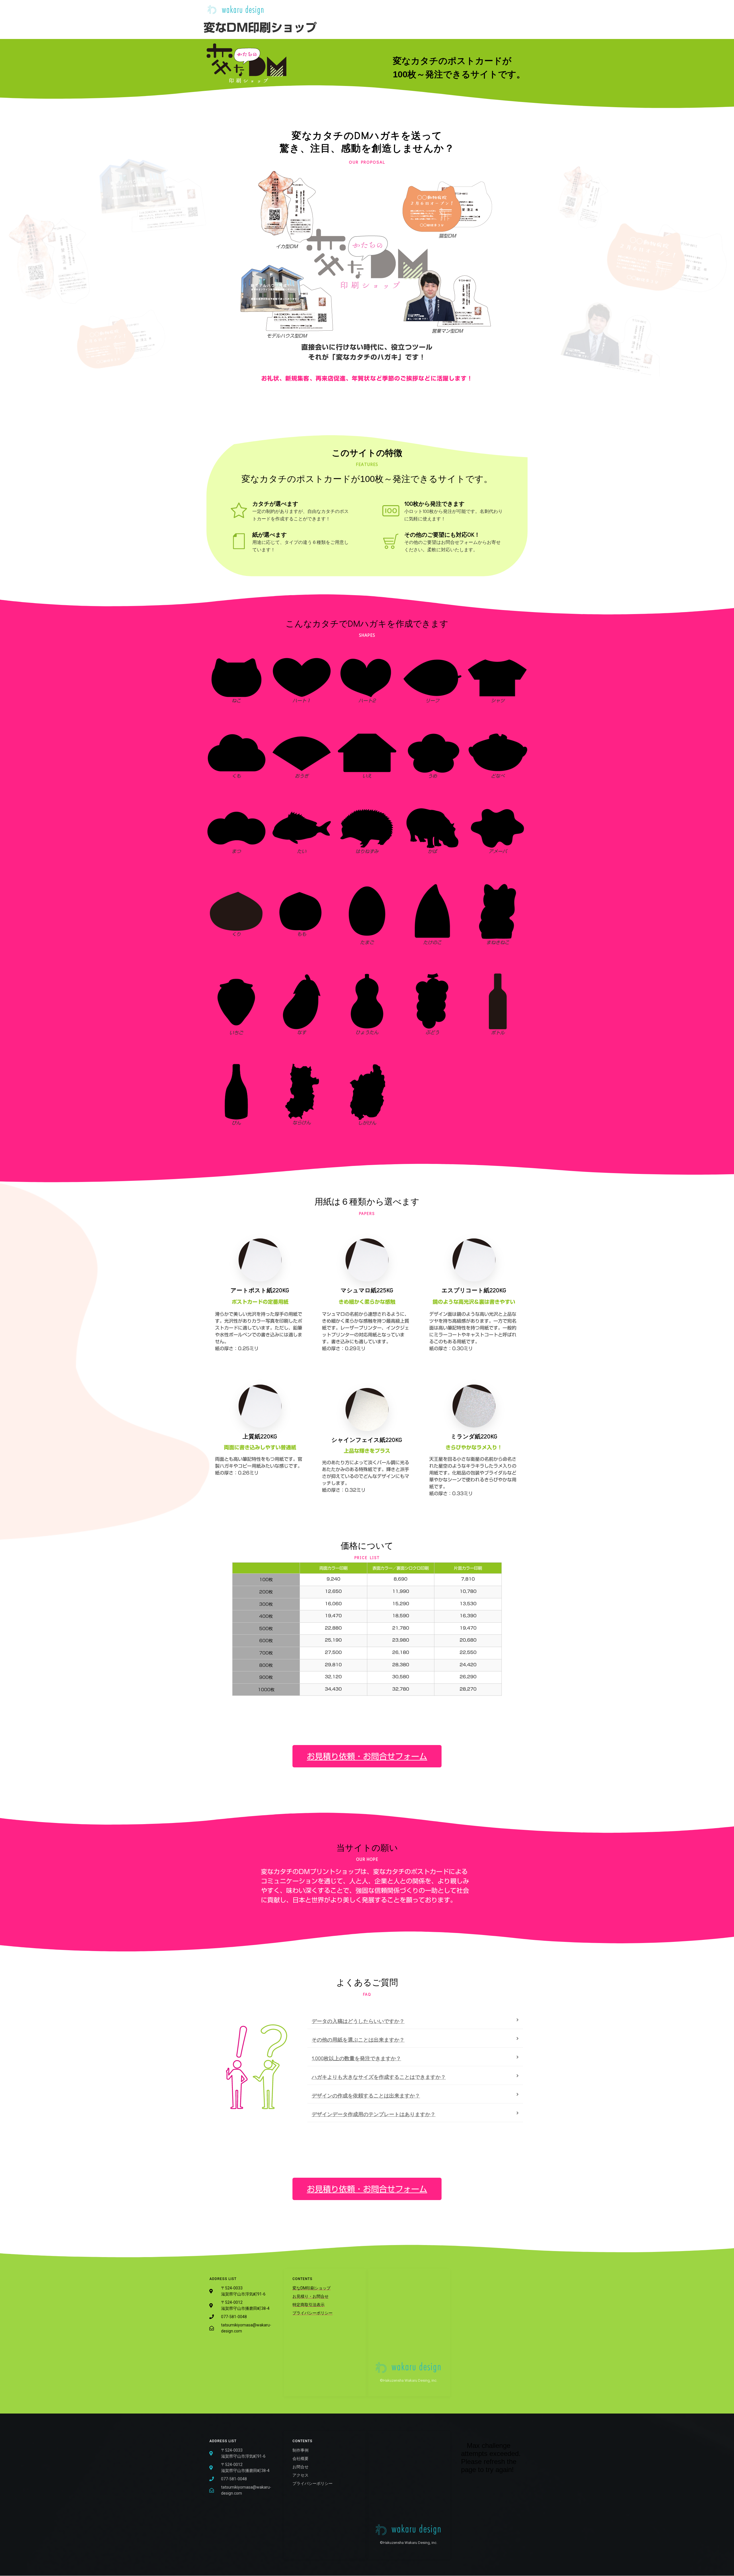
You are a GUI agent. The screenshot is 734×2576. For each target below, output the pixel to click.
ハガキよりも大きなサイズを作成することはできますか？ (379, 2077)
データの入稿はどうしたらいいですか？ (358, 2021)
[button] (415, 2021)
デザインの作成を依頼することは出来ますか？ (366, 2095)
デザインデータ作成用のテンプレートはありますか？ (374, 2114)
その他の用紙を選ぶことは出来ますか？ (358, 2040)
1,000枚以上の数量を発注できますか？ (356, 2058)
